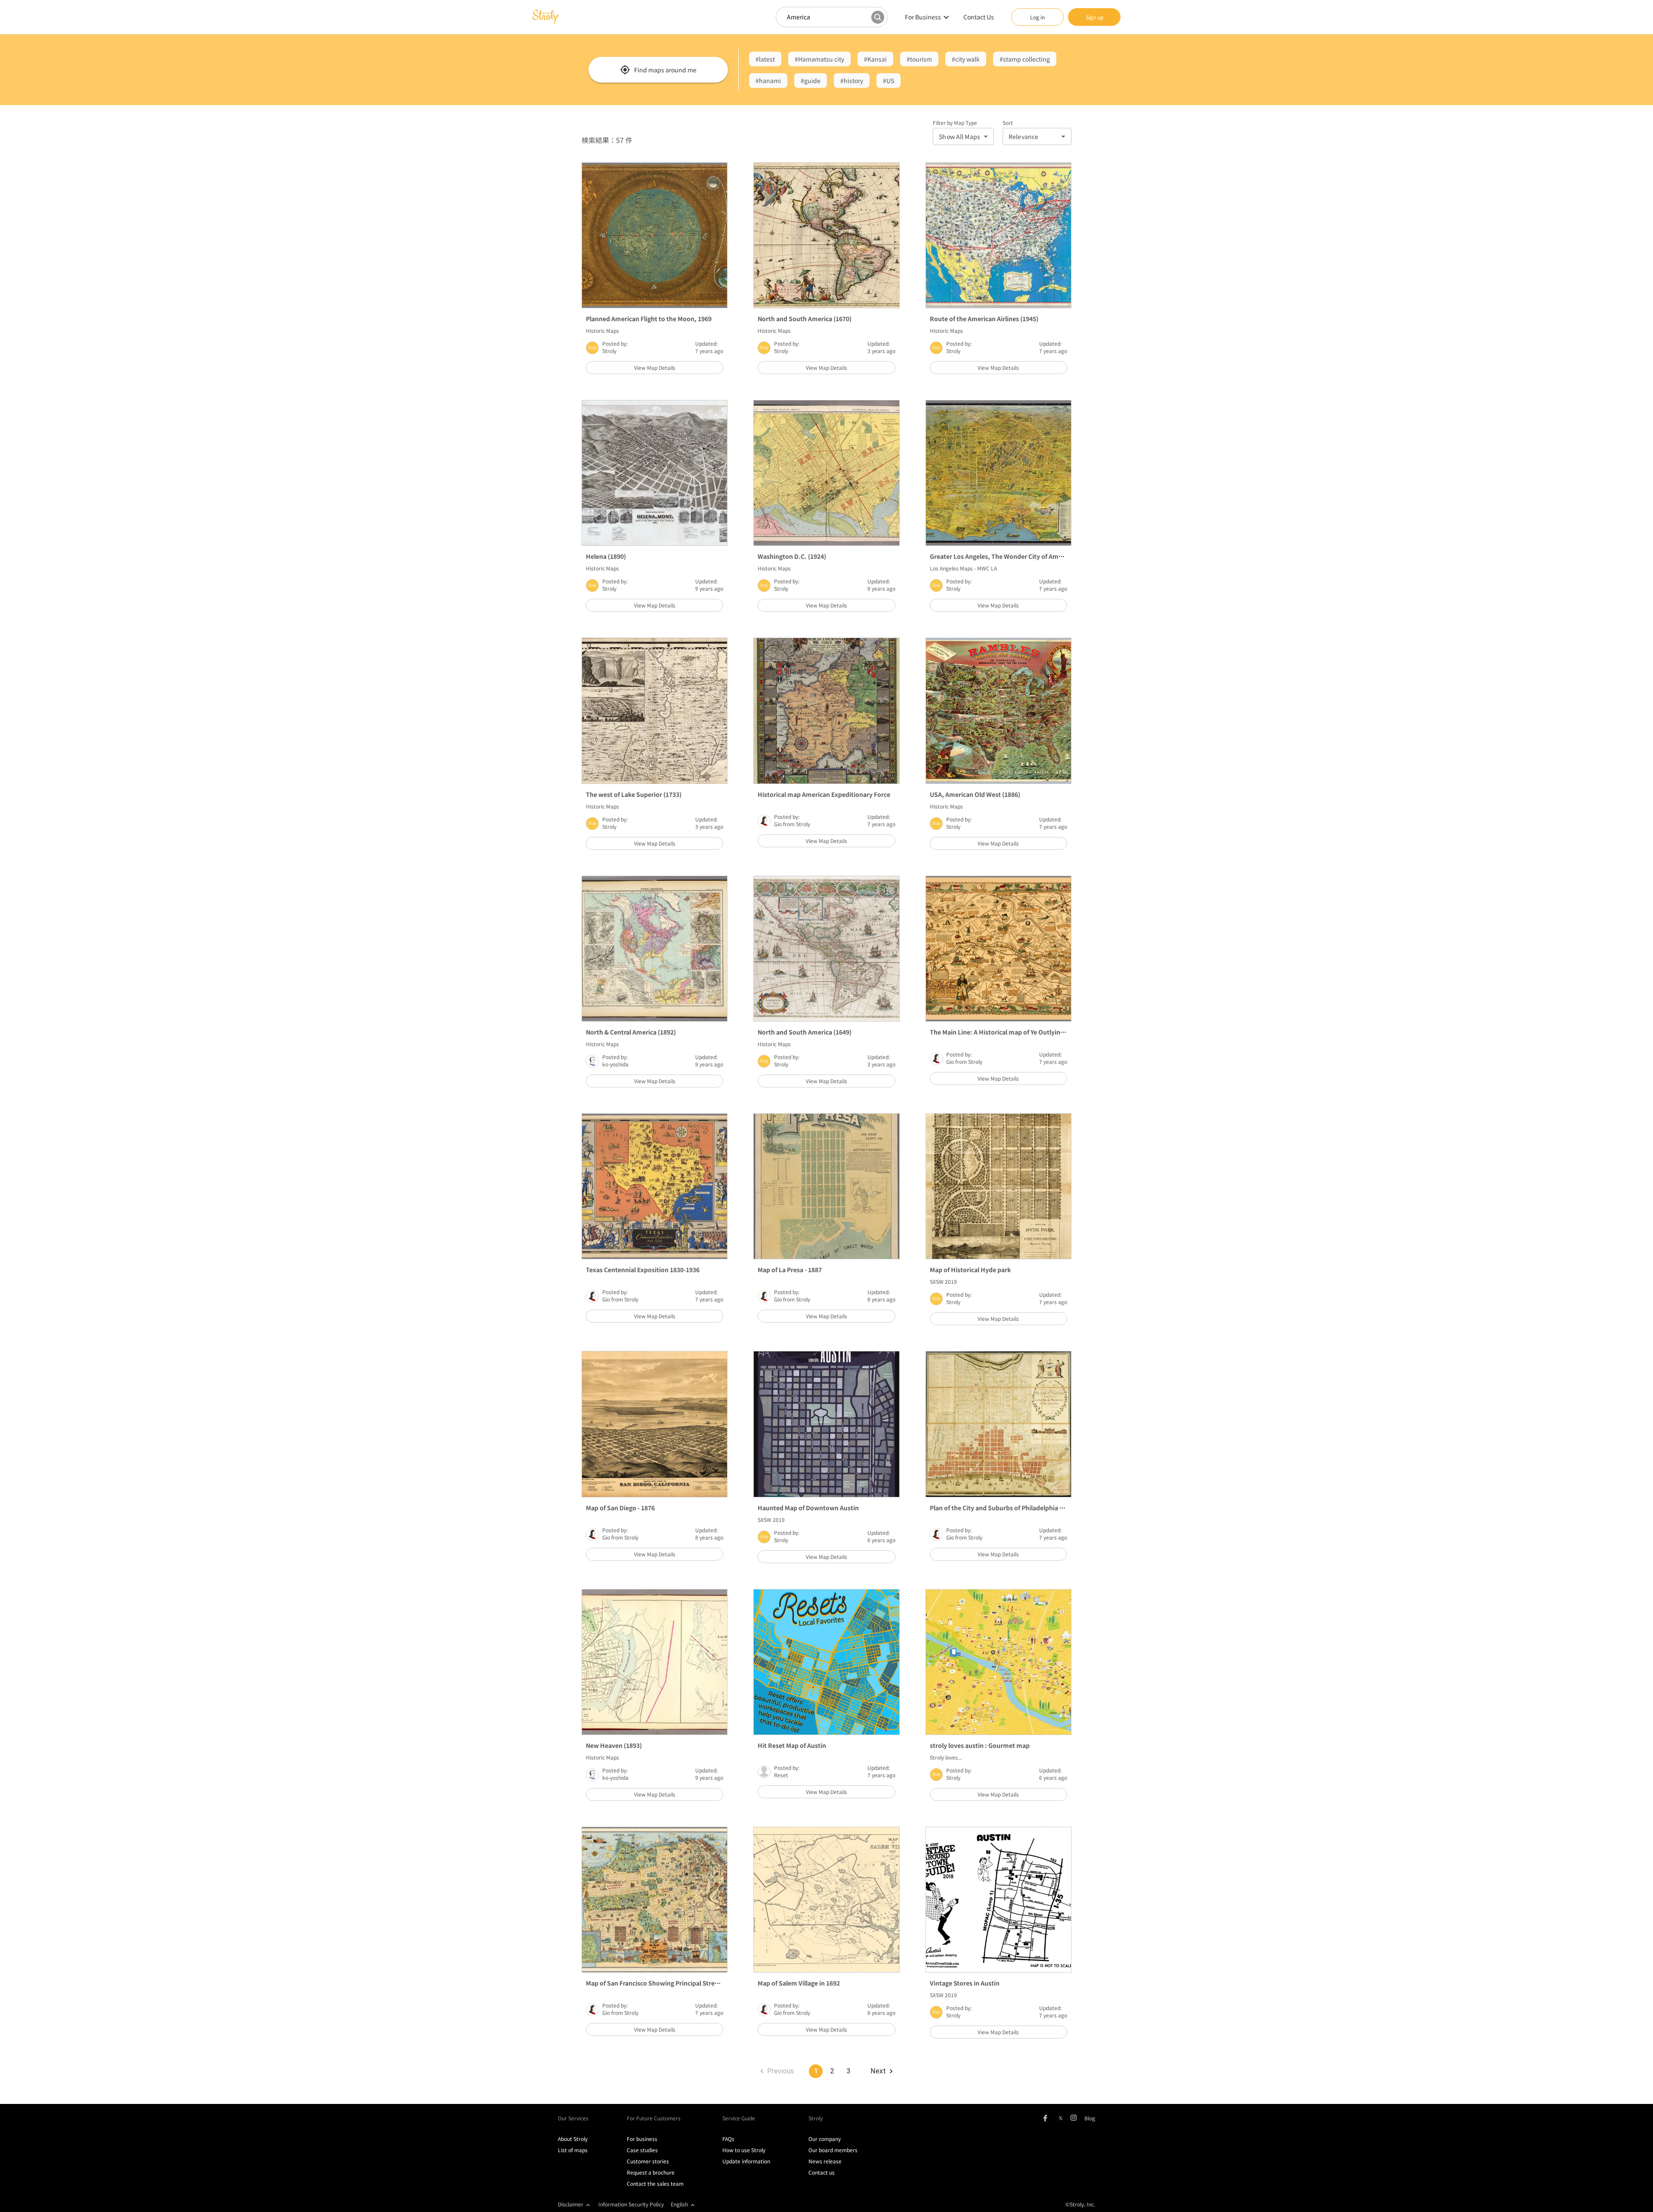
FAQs (728, 2139)
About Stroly (573, 2139)
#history (852, 81)
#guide (811, 81)
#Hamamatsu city (819, 59)
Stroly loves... (946, 1757)
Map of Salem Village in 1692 (799, 1983)
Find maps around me (665, 70)
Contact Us (979, 17)
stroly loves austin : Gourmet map (980, 1745)
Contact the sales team (655, 2183)
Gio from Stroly (792, 824)
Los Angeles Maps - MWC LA (963, 568)
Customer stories (648, 2161)
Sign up (1094, 17)
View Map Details (655, 367)
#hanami (768, 81)
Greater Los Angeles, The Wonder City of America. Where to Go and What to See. (1047, 556)
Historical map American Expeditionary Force (824, 794)
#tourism (919, 59)
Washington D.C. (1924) (792, 556)
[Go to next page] (881, 2071)
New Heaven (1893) (614, 1745)
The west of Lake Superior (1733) (634, 794)
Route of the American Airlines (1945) (984, 319)
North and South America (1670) (805, 319)
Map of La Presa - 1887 (790, 1270)
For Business (923, 17)
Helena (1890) (606, 556)
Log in (1037, 17)
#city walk (966, 59)
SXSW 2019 (943, 1281)
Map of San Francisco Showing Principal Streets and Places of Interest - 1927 (696, 1983)
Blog (1090, 2118)
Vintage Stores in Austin (965, 1983)
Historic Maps (602, 330)
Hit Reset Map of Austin (792, 1745)
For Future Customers (654, 2118)
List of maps (573, 2150)
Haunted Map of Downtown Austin (808, 1508)
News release (825, 2161)
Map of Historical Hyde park (970, 1270)
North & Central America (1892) (631, 1032)
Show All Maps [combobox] (960, 136)
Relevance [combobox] (1023, 136)
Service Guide (739, 2118)
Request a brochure (651, 2172)
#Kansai (875, 59)
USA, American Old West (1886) (975, 794)
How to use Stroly (744, 2150)
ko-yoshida (615, 1064)
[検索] (878, 17)
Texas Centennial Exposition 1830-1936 (643, 1270)
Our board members (833, 2150)
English (679, 2204)
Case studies (642, 2150)
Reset (781, 1775)
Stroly (609, 351)
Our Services (573, 2118)
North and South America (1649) (805, 1032)
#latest (765, 59)
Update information (746, 2161)
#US (888, 81)
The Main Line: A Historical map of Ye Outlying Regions (1009, 1032)
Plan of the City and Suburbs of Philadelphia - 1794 (1003, 1508)
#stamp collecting (1025, 59)
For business (642, 2139)
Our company (825, 2139)
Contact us (822, 2172)
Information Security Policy (631, 2204)
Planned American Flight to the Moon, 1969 (649, 319)
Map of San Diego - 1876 (620, 1508)
